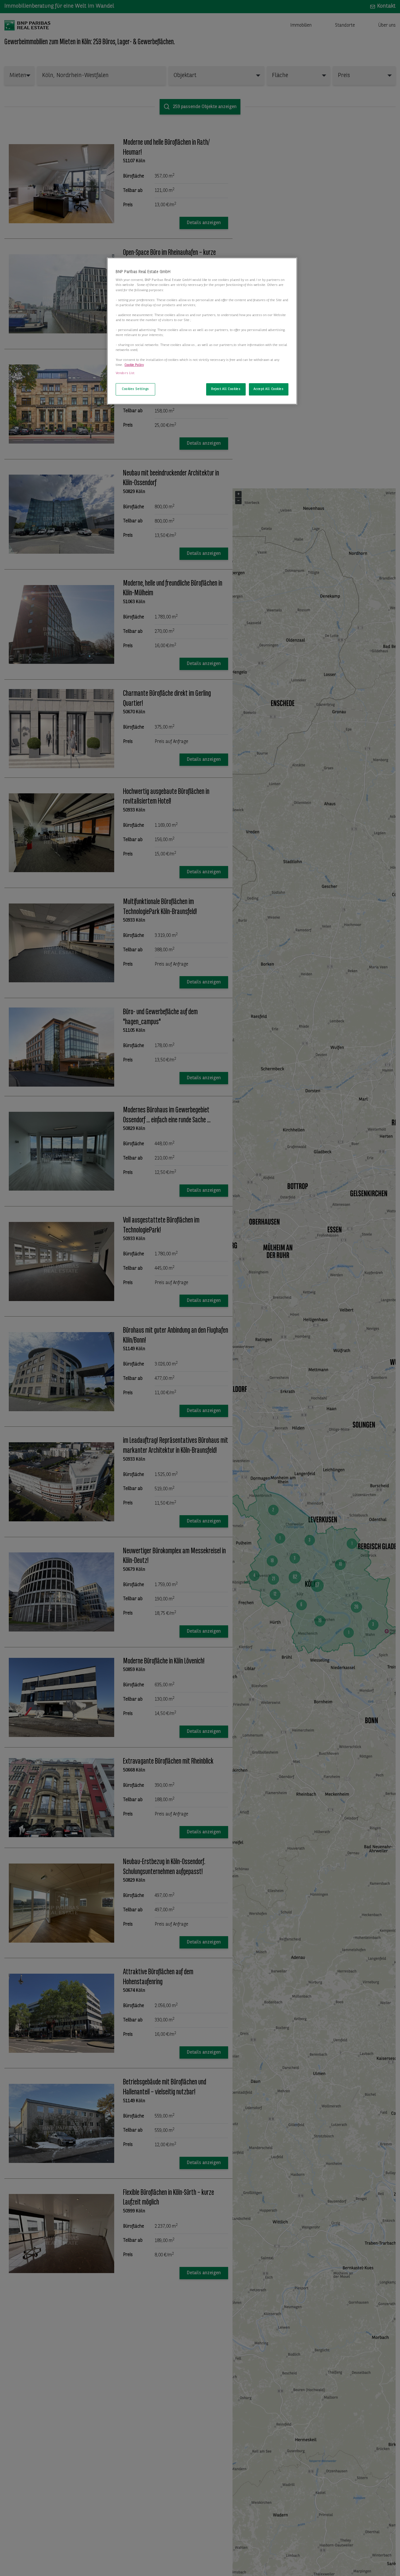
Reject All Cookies (226, 389)
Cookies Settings (135, 389)
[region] (202, 331)
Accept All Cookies (269, 389)
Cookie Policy (134, 365)
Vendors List (125, 373)
